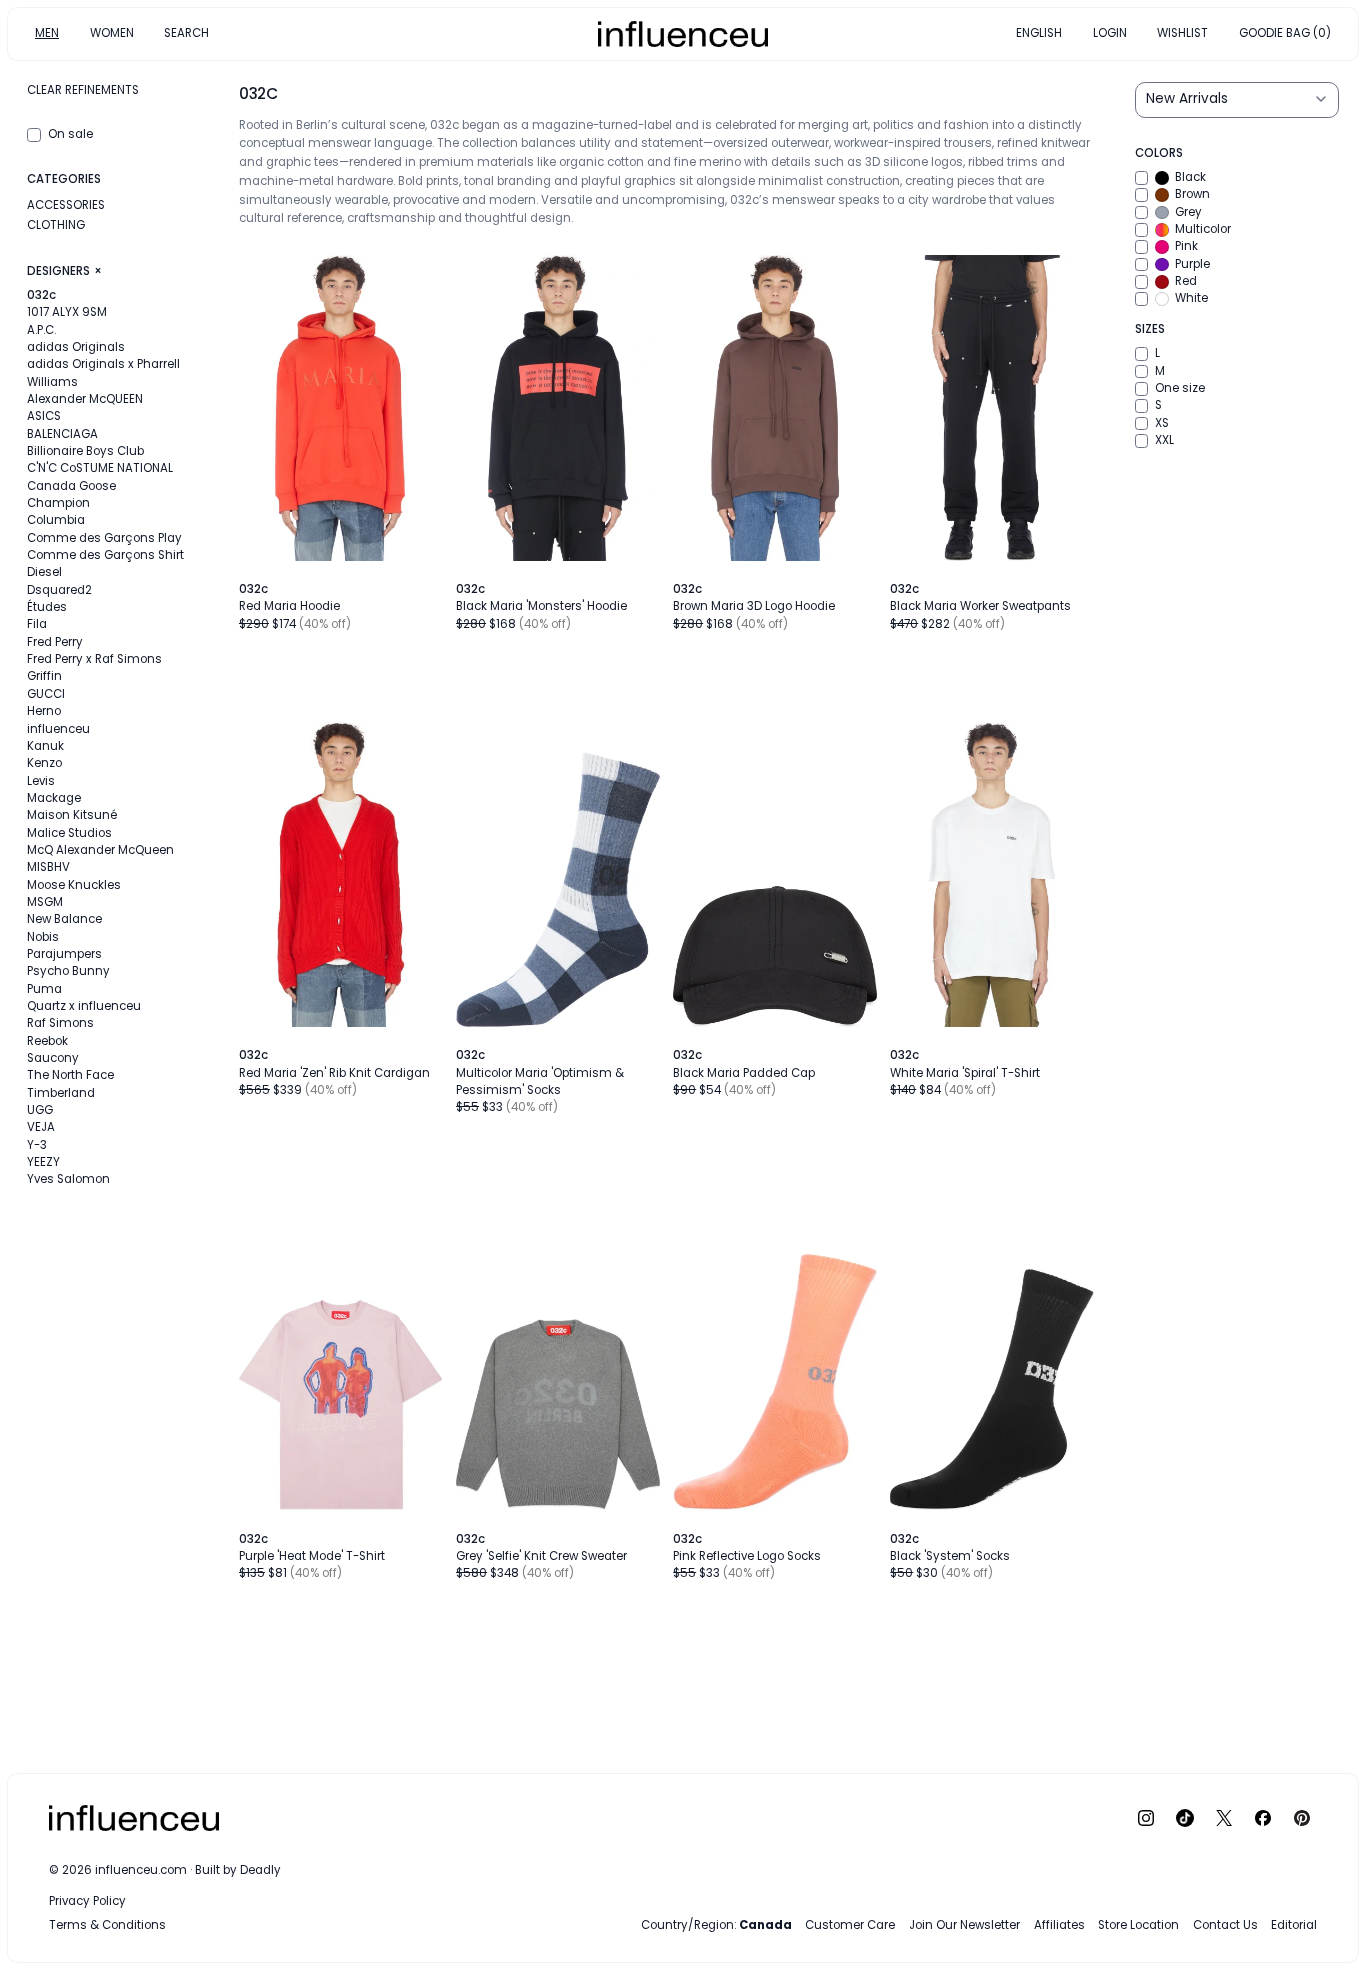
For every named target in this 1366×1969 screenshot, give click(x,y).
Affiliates (1059, 1925)
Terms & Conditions (107, 1925)
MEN (47, 33)
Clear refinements (83, 90)
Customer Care (850, 1925)
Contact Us (1225, 1925)
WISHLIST (1182, 33)
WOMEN (112, 33)
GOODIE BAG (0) (1285, 33)
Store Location (1138, 1925)
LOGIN (1110, 33)
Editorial (1294, 1925)
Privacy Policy (87, 1901)
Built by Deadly (238, 1870)
